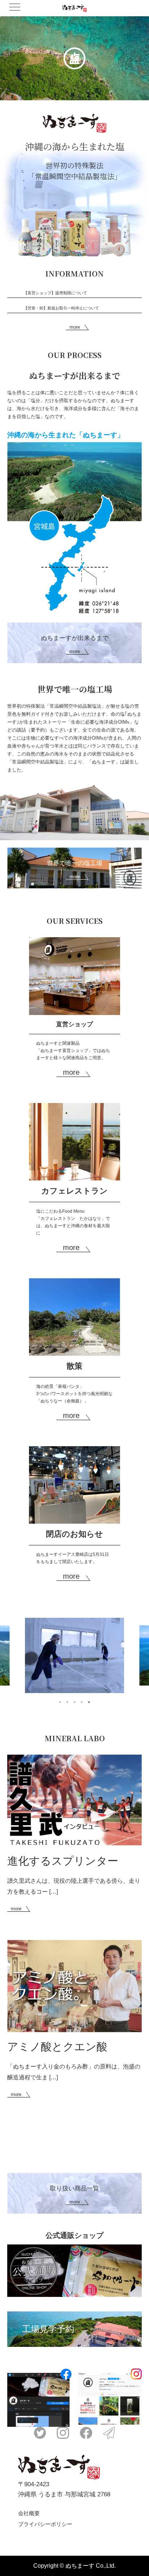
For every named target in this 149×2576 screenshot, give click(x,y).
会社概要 (29, 2513)
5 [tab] (89, 1702)
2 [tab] (67, 1702)
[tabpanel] (74, 1655)
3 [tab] (74, 1702)
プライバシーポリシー (45, 2524)
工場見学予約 (48, 2329)
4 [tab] (82, 1702)
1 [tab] (60, 1702)
